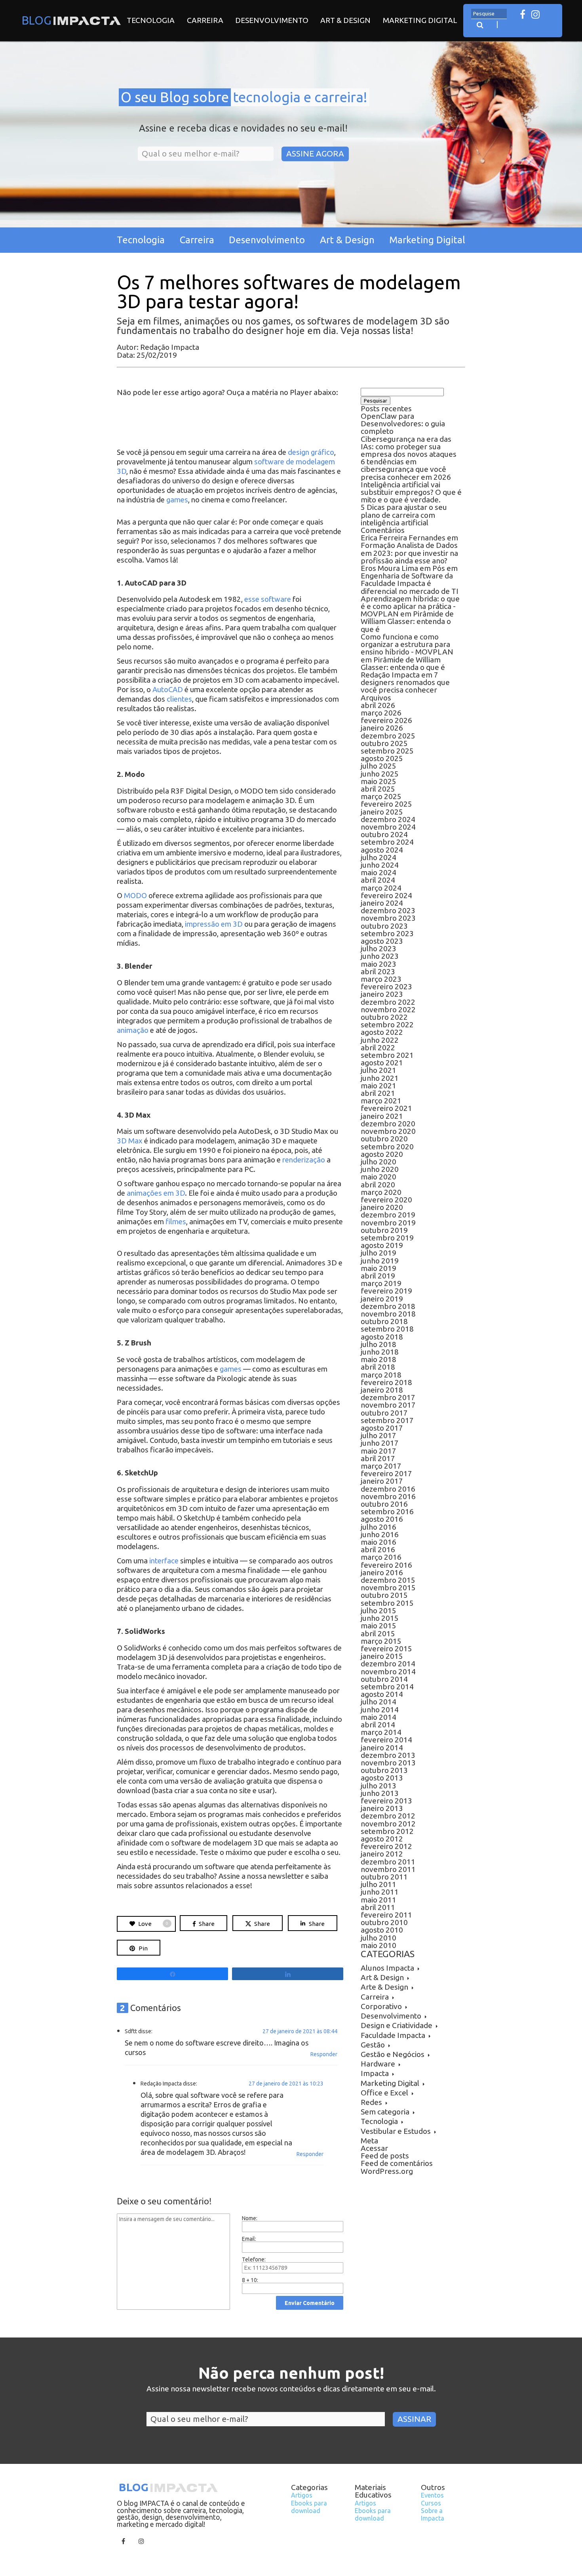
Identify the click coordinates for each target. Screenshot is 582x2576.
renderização (304, 1160)
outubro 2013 (384, 1770)
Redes (371, 2102)
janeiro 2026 (382, 728)
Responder (324, 2054)
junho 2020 (380, 1169)
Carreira (205, 20)
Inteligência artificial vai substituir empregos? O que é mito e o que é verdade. (411, 492)
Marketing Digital (420, 20)
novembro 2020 (388, 1131)
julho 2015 (378, 1610)
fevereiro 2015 (386, 1649)
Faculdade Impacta (393, 2035)
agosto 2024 (382, 850)
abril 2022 (378, 1048)
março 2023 (381, 979)
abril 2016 (378, 1549)
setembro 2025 (387, 751)
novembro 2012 (388, 1824)
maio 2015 (378, 1626)
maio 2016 (378, 1542)
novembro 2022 (388, 1009)
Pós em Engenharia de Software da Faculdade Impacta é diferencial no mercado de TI (410, 580)
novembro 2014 (388, 1672)
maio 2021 (378, 1086)
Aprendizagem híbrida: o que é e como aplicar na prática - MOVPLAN (410, 606)
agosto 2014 (382, 1694)
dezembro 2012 (388, 1816)
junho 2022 (380, 1040)
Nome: (250, 2218)
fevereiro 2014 (386, 1740)
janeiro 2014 (382, 1748)
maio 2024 (378, 872)
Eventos (432, 2495)
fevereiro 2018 (386, 1382)
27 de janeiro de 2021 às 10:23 (286, 2084)
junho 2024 (380, 865)
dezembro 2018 (388, 1306)
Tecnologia (151, 20)
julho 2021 (378, 1070)
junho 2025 (380, 774)
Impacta (375, 2073)
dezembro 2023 (388, 910)
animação (133, 1030)
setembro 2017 (387, 1420)
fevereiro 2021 (386, 1108)
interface (164, 1561)
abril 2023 (378, 971)
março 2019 (381, 1283)
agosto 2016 (382, 1519)
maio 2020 (378, 1177)
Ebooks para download (309, 2507)
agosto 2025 (382, 758)
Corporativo (381, 2006)
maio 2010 (378, 1945)
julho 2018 (378, 1344)
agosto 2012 (382, 1839)
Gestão (373, 2045)
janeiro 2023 (382, 994)
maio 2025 (378, 781)
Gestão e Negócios (393, 2054)
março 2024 (381, 888)
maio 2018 (378, 1359)
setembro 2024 (387, 842)
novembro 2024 (388, 827)
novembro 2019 (388, 1223)
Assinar (414, 2419)
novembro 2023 (388, 918)
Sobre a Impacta (433, 2514)
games (177, 500)
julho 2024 (378, 857)
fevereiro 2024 (386, 895)
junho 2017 (380, 1443)
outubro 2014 (384, 1679)
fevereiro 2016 (386, 1565)
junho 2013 (380, 1793)
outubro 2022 (384, 1017)
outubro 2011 (384, 1877)
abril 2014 (378, 1725)
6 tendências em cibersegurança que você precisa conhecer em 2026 (406, 469)
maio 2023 (378, 964)
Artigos (302, 2495)
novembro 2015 (388, 1588)
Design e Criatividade (397, 2025)
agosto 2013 (382, 1778)
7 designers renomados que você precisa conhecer (405, 682)
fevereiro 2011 (386, 1915)
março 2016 (381, 1557)
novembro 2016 (388, 1496)
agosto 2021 (382, 1063)
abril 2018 (378, 1367)
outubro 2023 (384, 926)
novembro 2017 (388, 1405)
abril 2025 (378, 789)
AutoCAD (168, 690)
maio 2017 (378, 1451)
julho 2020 (378, 1162)
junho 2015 (380, 1618)
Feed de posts (385, 2156)
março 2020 (381, 1192)
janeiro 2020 (382, 1207)
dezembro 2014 (388, 1664)
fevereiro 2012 (386, 1846)
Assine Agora (315, 154)
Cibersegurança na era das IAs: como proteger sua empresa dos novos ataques (409, 447)
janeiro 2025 (382, 812)
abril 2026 (378, 705)
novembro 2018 (388, 1314)
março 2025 (381, 796)
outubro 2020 (384, 1139)
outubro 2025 (384, 743)
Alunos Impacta (387, 1968)
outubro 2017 (384, 1413)
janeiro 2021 (382, 1116)
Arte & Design (384, 1987)
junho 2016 (380, 1534)
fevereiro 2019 (386, 1291)
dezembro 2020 (388, 1124)
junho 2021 (380, 1078)
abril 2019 (378, 1276)
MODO (136, 896)
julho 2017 (378, 1435)
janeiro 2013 (382, 1808)
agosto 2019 (382, 1245)
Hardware (378, 2064)
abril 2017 (378, 1458)
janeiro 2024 (382, 903)
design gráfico (311, 452)
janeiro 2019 (382, 1299)
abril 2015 (378, 1633)
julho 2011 (378, 1884)
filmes (176, 1222)
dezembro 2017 (388, 1397)
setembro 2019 (387, 1238)
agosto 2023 (382, 941)
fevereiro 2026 (386, 720)
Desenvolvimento (272, 20)
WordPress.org (387, 2171)
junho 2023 (380, 956)
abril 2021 (378, 1093)
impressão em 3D (214, 924)
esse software (268, 599)
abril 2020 (378, 1185)
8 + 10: (250, 2280)
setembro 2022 (387, 1025)
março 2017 (381, 1466)
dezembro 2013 (388, 1755)
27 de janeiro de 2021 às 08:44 (300, 2031)
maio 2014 (378, 1717)
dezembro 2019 (388, 1215)
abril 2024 (378, 880)
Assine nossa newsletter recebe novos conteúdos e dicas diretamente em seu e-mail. (291, 2389)
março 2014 (381, 1732)
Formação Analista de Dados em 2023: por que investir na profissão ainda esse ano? (409, 553)
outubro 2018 (384, 1321)
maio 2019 (378, 1268)
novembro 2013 (388, 1763)
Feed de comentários (397, 2163)
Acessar (374, 2148)
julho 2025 (378, 766)
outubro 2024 (384, 834)
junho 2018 (380, 1352)
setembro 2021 (387, 1055)
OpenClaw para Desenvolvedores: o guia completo (403, 424)
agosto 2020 (382, 1154)
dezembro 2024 (388, 819)
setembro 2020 (387, 1147)
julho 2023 (378, 948)
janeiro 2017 (382, 1481)
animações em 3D (156, 1193)
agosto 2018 (382, 1337)
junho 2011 (380, 1892)
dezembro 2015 (388, 1580)
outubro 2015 (384, 1595)
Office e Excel (384, 2093)
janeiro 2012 (382, 1854)
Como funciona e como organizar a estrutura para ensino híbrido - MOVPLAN (407, 644)
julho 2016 (378, 1527)
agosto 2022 (382, 1032)
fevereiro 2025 (386, 804)
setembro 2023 (387, 933)
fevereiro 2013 (386, 1801)
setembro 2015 (387, 1603)
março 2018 (381, 1375)
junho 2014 (380, 1710)
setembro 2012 (387, 1831)
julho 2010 (378, 1938)
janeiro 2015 (382, 1656)
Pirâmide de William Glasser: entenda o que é (407, 621)
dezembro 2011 (388, 1862)
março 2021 (381, 1101)
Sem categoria (385, 2112)
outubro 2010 (384, 1922)
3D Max (130, 1141)
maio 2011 (378, 1900)
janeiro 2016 (382, 1572)
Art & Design (345, 20)
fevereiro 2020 (386, 1200)
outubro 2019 (384, 1230)
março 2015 (381, 1641)
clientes (179, 699)
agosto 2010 (382, 1930)
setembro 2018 (387, 1329)
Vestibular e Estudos (396, 2131)
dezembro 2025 (388, 736)
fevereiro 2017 (386, 1473)
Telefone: (254, 2259)
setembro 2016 (387, 1511)
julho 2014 (378, 1702)
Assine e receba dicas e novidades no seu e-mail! (243, 129)
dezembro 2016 (388, 1489)
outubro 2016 (384, 1504)
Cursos (431, 2503)
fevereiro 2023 (386, 987)
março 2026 (381, 713)
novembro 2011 (388, 1869)
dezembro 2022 (388, 1002)
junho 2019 (380, 1261)
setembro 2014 (387, 1687)
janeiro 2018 (382, 1390)
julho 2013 (378, 1786)
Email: (249, 2239)
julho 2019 (378, 1253)
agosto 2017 (382, 1428)
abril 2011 (378, 1907)
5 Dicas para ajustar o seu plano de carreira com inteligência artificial (404, 515)
